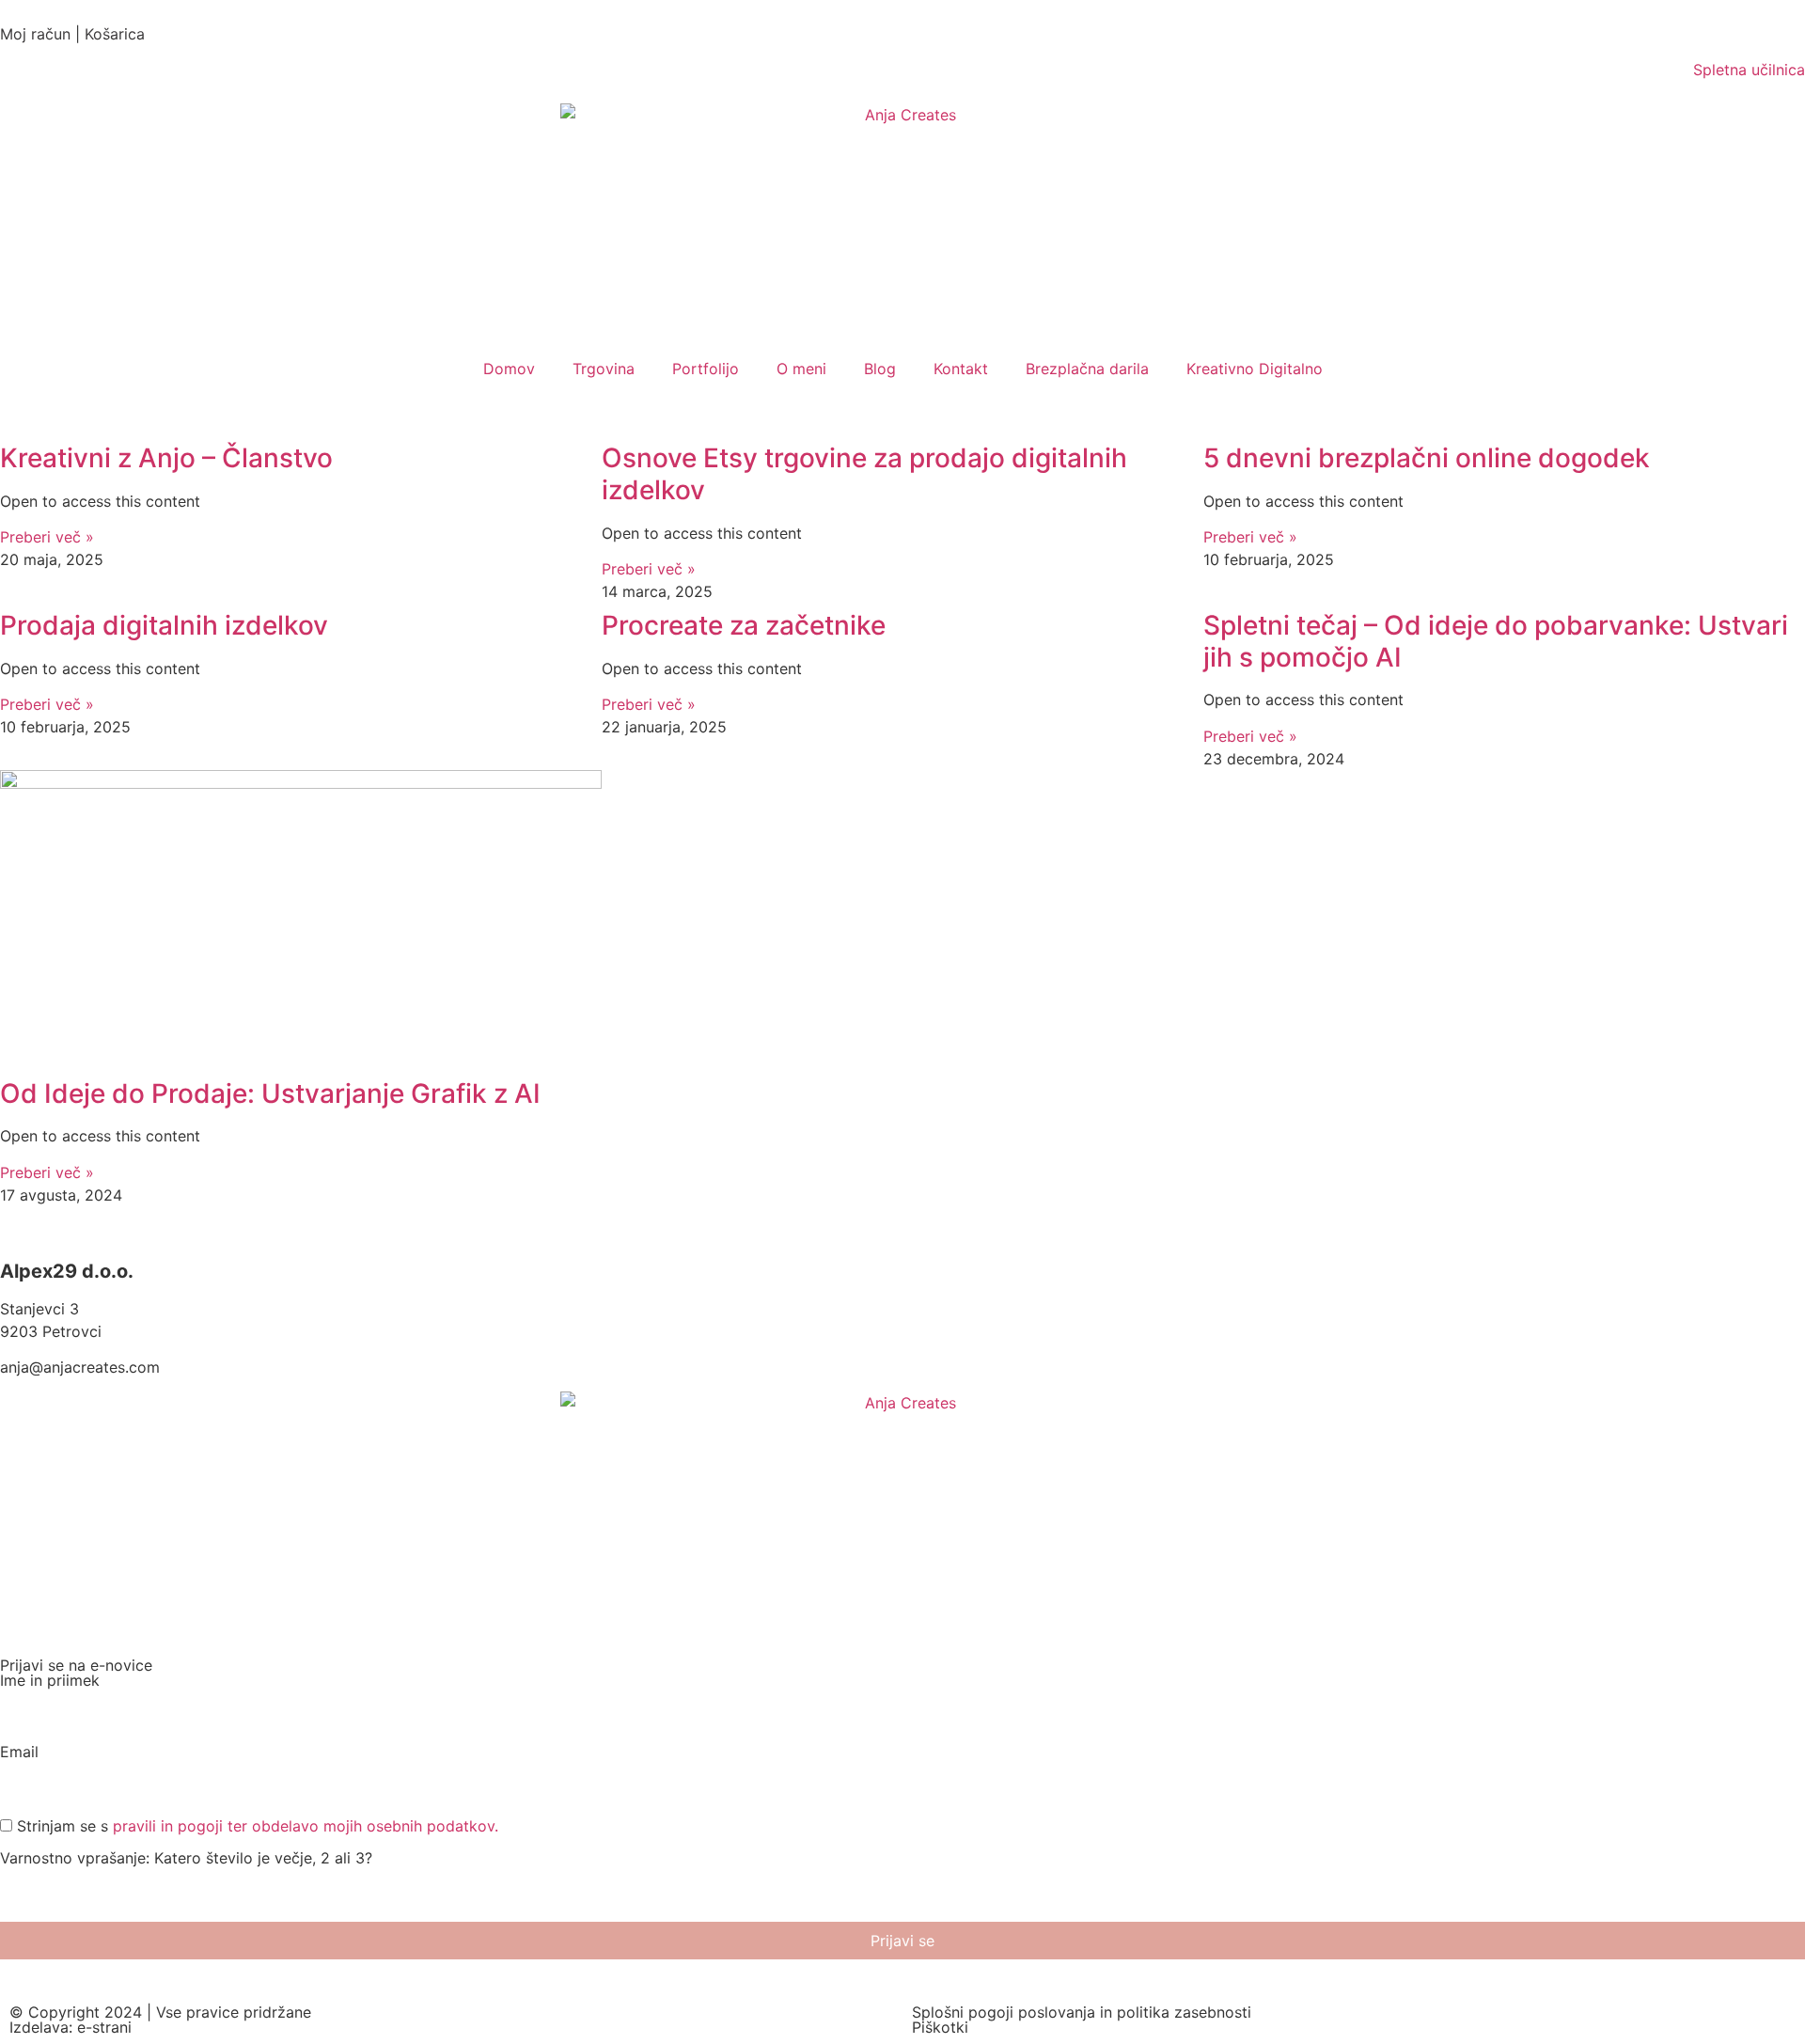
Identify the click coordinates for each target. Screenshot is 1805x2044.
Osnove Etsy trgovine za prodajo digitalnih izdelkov (864, 474)
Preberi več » (47, 537)
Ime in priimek (50, 1681)
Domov (509, 369)
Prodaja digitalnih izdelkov (164, 625)
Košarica (115, 34)
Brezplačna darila (1087, 369)
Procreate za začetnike (744, 625)
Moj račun (35, 34)
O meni (801, 369)
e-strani (104, 2027)
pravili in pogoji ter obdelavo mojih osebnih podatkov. (306, 1826)
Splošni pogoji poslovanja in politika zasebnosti (1082, 2012)
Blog (880, 369)
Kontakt (961, 369)
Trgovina (604, 369)
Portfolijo (706, 369)
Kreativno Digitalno (1255, 369)
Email (19, 1753)
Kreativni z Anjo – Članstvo (166, 458)
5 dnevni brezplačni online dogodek (1427, 458)
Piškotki (940, 2027)
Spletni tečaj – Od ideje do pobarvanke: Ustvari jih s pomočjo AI (1496, 641)
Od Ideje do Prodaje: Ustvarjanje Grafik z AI (270, 1093)
